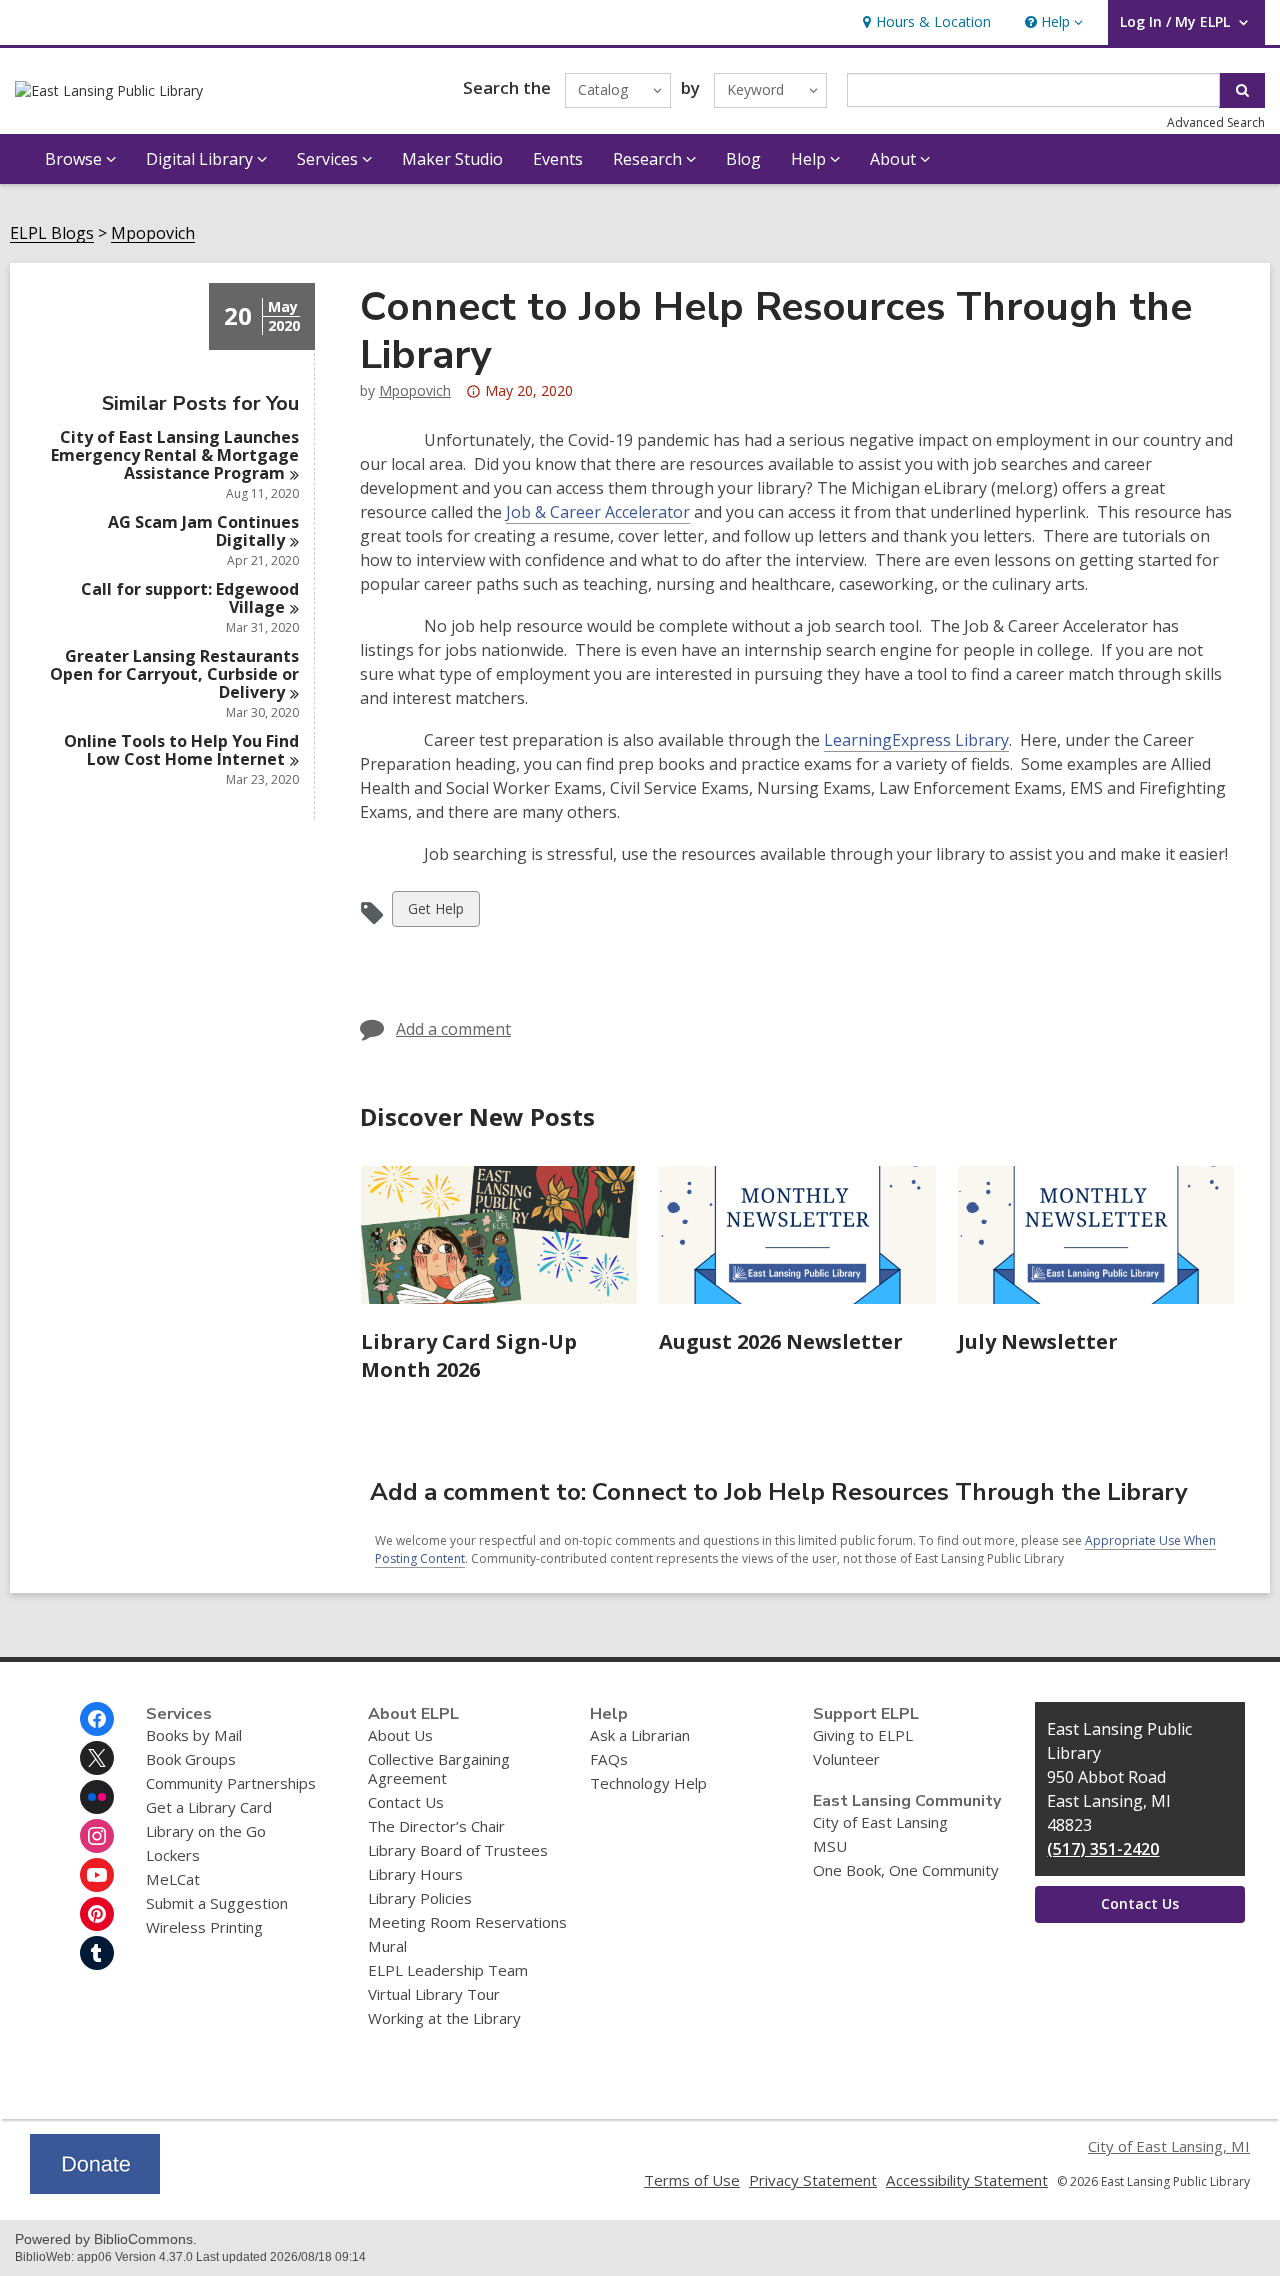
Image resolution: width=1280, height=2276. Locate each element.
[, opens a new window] (95, 2188)
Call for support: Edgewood (190, 598)
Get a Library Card (209, 1807)
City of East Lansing (880, 1822)
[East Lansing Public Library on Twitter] (97, 1758)
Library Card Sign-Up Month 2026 (469, 1355)
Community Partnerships (231, 1783)
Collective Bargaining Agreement (439, 1768)
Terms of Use (692, 2180)
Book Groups (191, 1759)
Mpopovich (153, 233)
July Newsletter (1038, 1341)
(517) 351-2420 (1103, 1849)
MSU (830, 1846)
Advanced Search (1216, 122)
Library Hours (415, 1874)
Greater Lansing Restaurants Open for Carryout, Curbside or (174, 674)
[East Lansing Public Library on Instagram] (97, 1836)
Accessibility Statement (967, 2180)
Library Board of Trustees (458, 1850)
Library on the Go (206, 1831)
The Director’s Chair (436, 1826)
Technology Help (648, 1783)
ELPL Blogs (52, 233)
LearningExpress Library (916, 740)
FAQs (609, 1759)
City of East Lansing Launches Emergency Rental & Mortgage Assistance (175, 455)
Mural (387, 1946)
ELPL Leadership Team (448, 1970)
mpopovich (415, 390)
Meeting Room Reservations (467, 1922)
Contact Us (406, 1802)
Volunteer (846, 1759)
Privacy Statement (813, 2180)
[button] (1052, 22)
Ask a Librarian (640, 1735)
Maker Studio (452, 159)
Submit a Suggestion (217, 1903)
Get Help (435, 912)
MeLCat (173, 1879)
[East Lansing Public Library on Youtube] (97, 1875)
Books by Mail (194, 1735)
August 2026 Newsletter (781, 1341)
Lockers (173, 1855)
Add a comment (453, 1029)
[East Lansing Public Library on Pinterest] (97, 1914)
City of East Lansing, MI (1169, 2146)
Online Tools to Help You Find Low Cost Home (181, 750)
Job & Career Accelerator (598, 512)
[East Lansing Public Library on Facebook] (97, 1719)
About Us (400, 1735)
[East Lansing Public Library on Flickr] (97, 1797)
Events (558, 159)
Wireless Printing (204, 1927)
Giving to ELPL (863, 1735)
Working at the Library (444, 2018)
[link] (924, 22)
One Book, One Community (906, 1870)
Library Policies (420, 1898)
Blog (743, 159)
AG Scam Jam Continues (203, 531)
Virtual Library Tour (434, 1994)
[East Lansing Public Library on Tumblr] (97, 1953)
